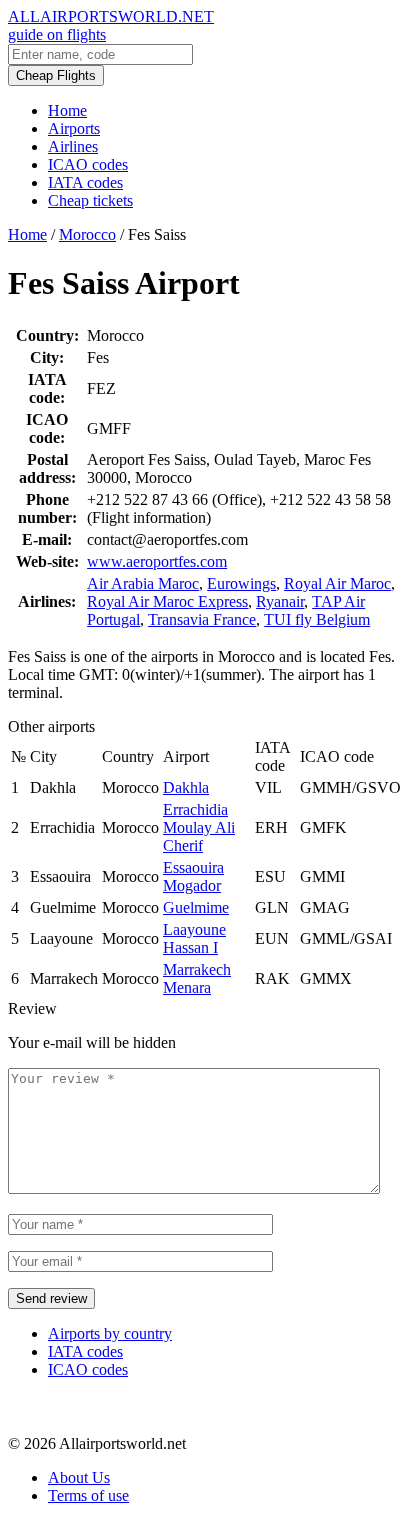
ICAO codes (88, 164)
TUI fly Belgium (317, 619)
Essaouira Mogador (193, 876)
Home (67, 110)
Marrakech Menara (197, 978)
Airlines (73, 146)
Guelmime (196, 907)
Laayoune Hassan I (194, 938)
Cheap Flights (56, 75)
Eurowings (241, 583)
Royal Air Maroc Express (167, 601)
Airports (74, 128)
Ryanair (280, 601)
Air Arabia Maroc (143, 583)
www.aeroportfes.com (157, 561)
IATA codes (85, 182)
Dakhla (186, 787)
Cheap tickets (90, 200)
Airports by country (110, 1333)
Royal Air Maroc (337, 583)
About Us (79, 1477)
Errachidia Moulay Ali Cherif (199, 827)
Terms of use (88, 1495)
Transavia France (202, 619)
